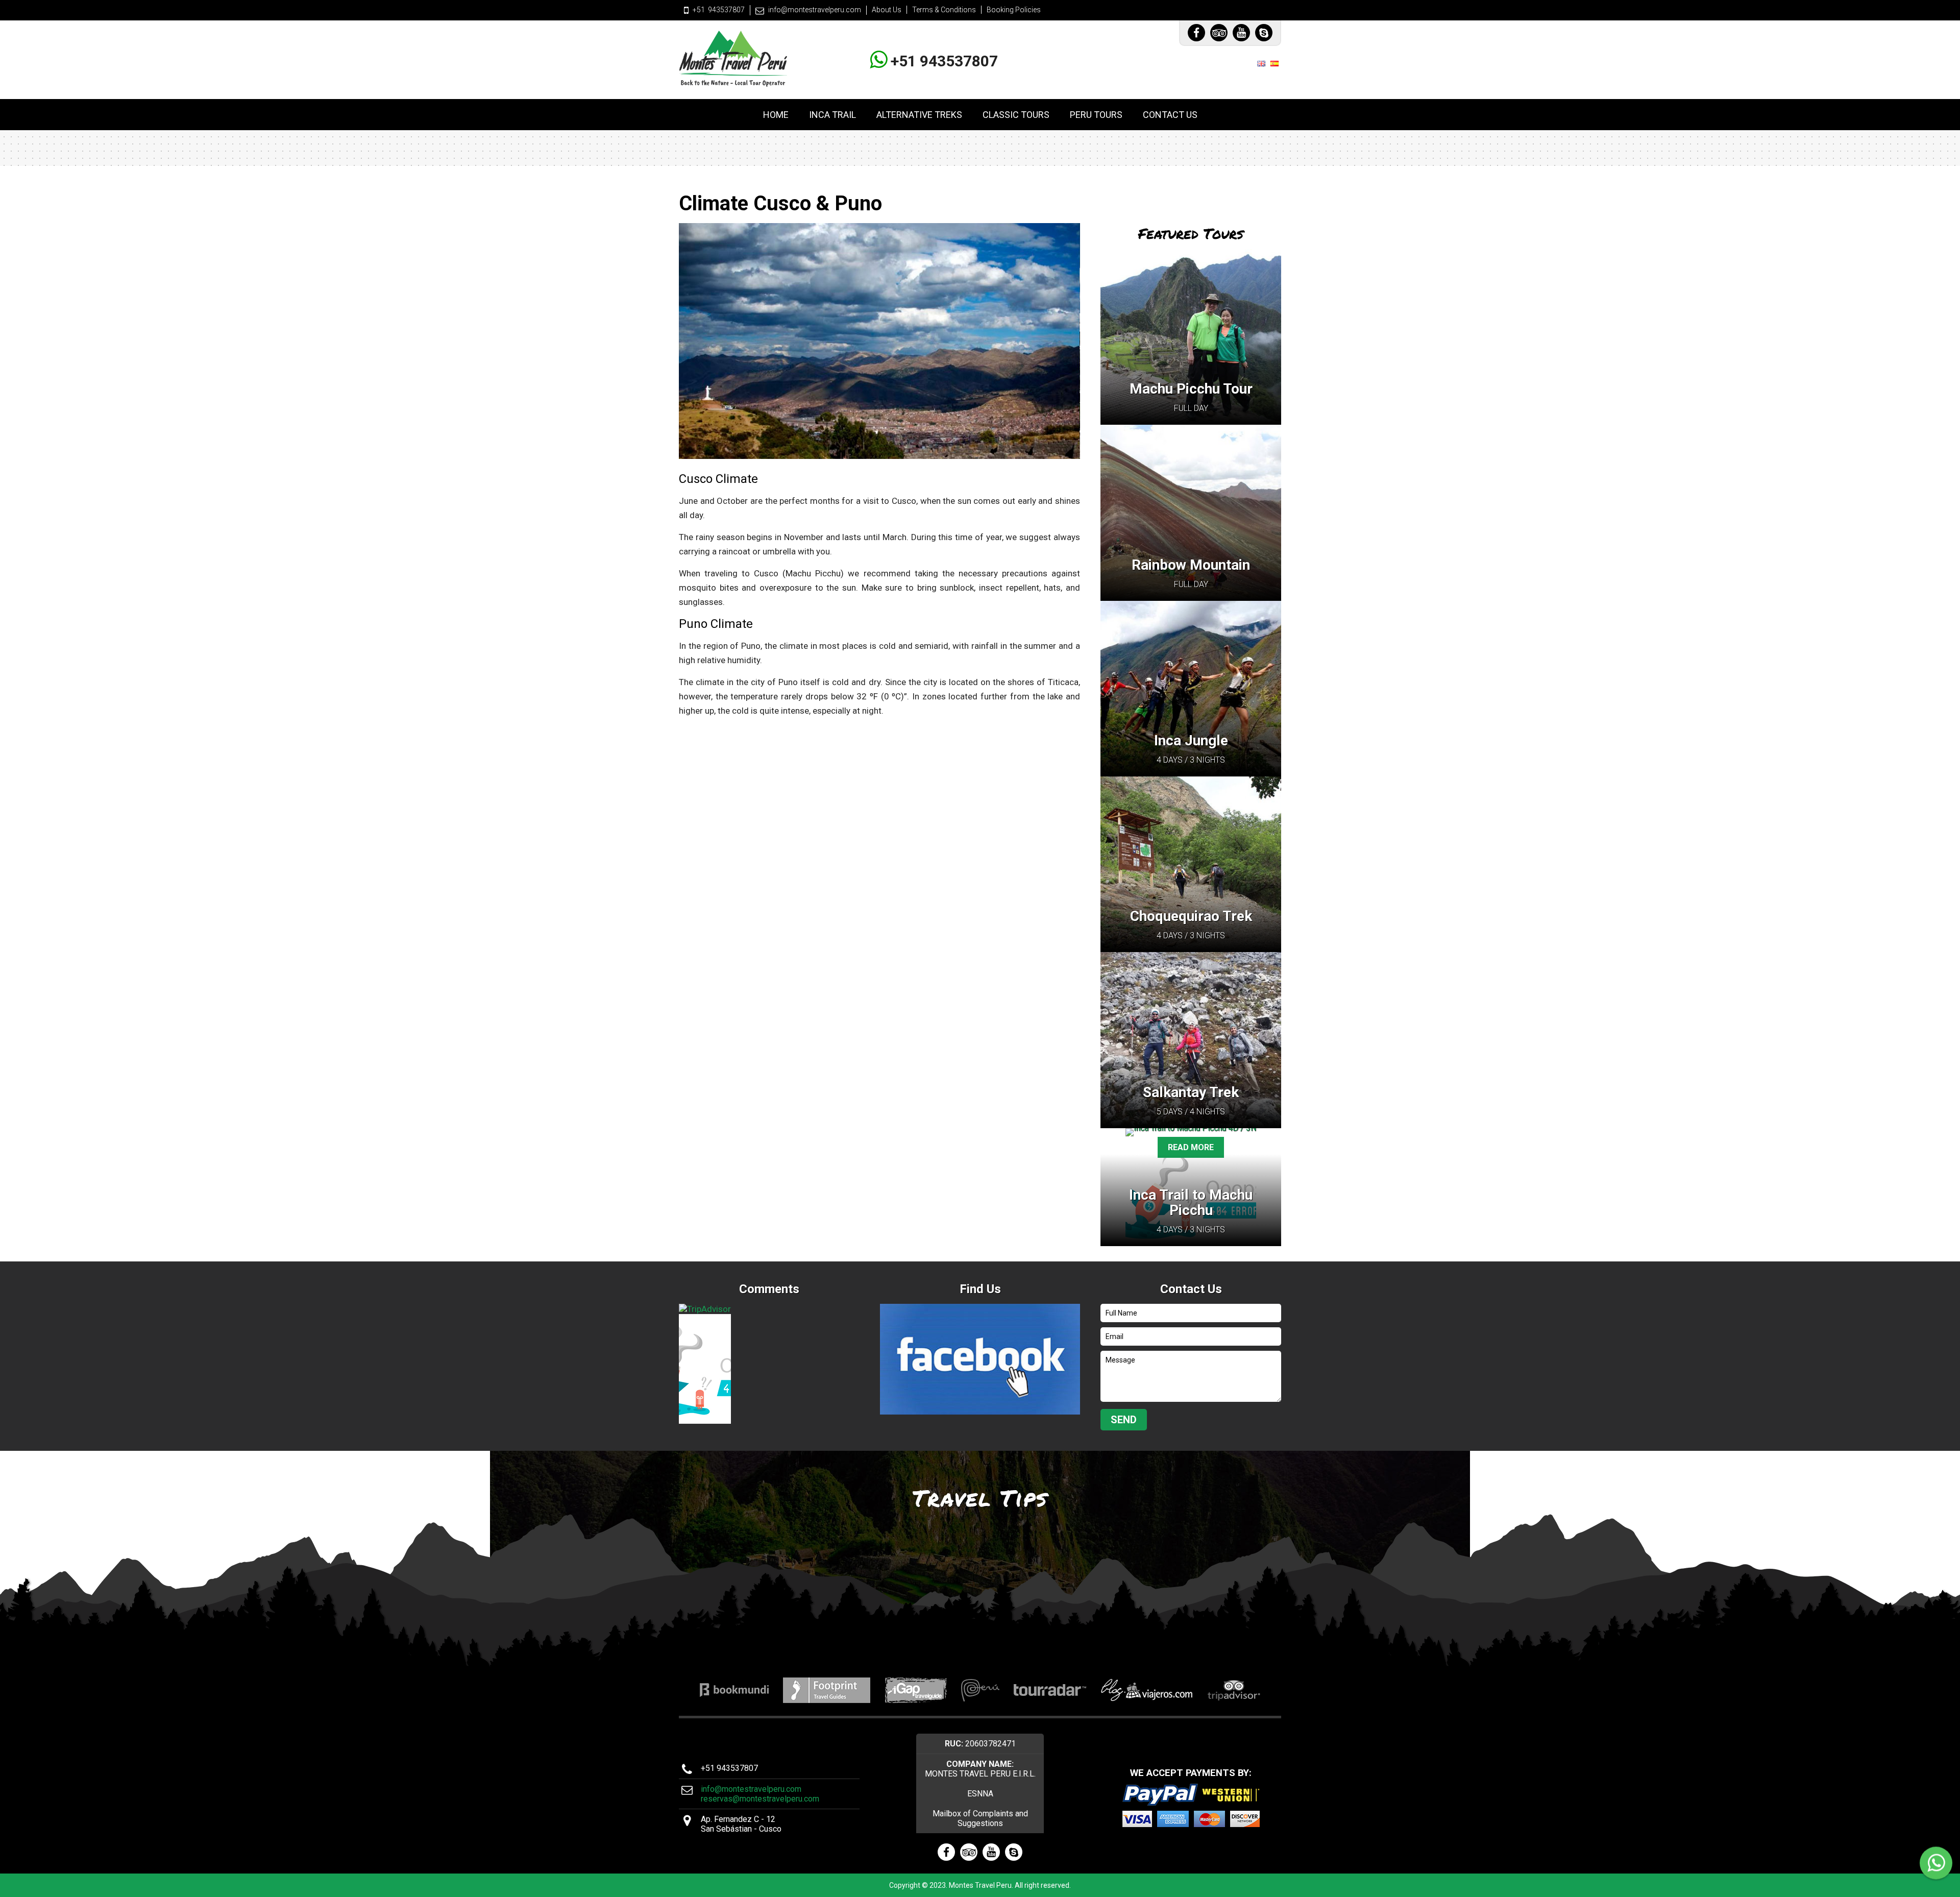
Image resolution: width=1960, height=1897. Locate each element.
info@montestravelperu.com (815, 10)
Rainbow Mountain (1191, 565)
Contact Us (1170, 115)
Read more (1191, 1147)
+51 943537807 (942, 61)
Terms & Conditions (944, 10)
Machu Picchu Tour (1191, 389)
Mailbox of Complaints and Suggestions (980, 1818)
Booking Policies (1014, 10)
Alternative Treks (919, 115)
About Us (887, 10)
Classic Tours (1016, 115)
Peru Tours (1096, 115)
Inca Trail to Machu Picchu (1191, 1202)
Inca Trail (832, 115)
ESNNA (980, 1794)
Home (776, 115)
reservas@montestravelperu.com (760, 1799)
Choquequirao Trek (1191, 916)
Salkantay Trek (1191, 1092)
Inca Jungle (1191, 740)
